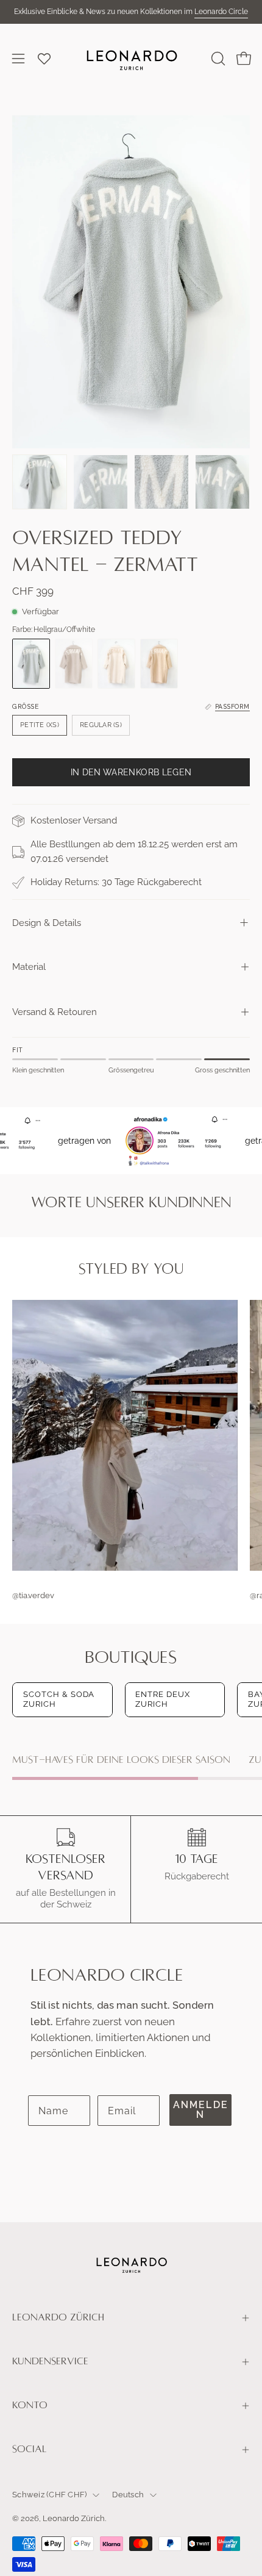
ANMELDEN (201, 2110)
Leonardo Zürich (58, 2317)
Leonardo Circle (221, 12)
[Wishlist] (44, 59)
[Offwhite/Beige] (116, 664)
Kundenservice (50, 2361)
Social (30, 2449)
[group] (131, 12)
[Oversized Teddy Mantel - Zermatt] (40, 482)
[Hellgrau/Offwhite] (31, 664)
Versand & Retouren (55, 1012)
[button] (217, 59)
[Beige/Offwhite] (159, 664)
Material (29, 967)
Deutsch (128, 2495)
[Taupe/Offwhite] (74, 664)
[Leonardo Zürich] (131, 59)
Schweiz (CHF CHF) (49, 2495)
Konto (30, 2405)
